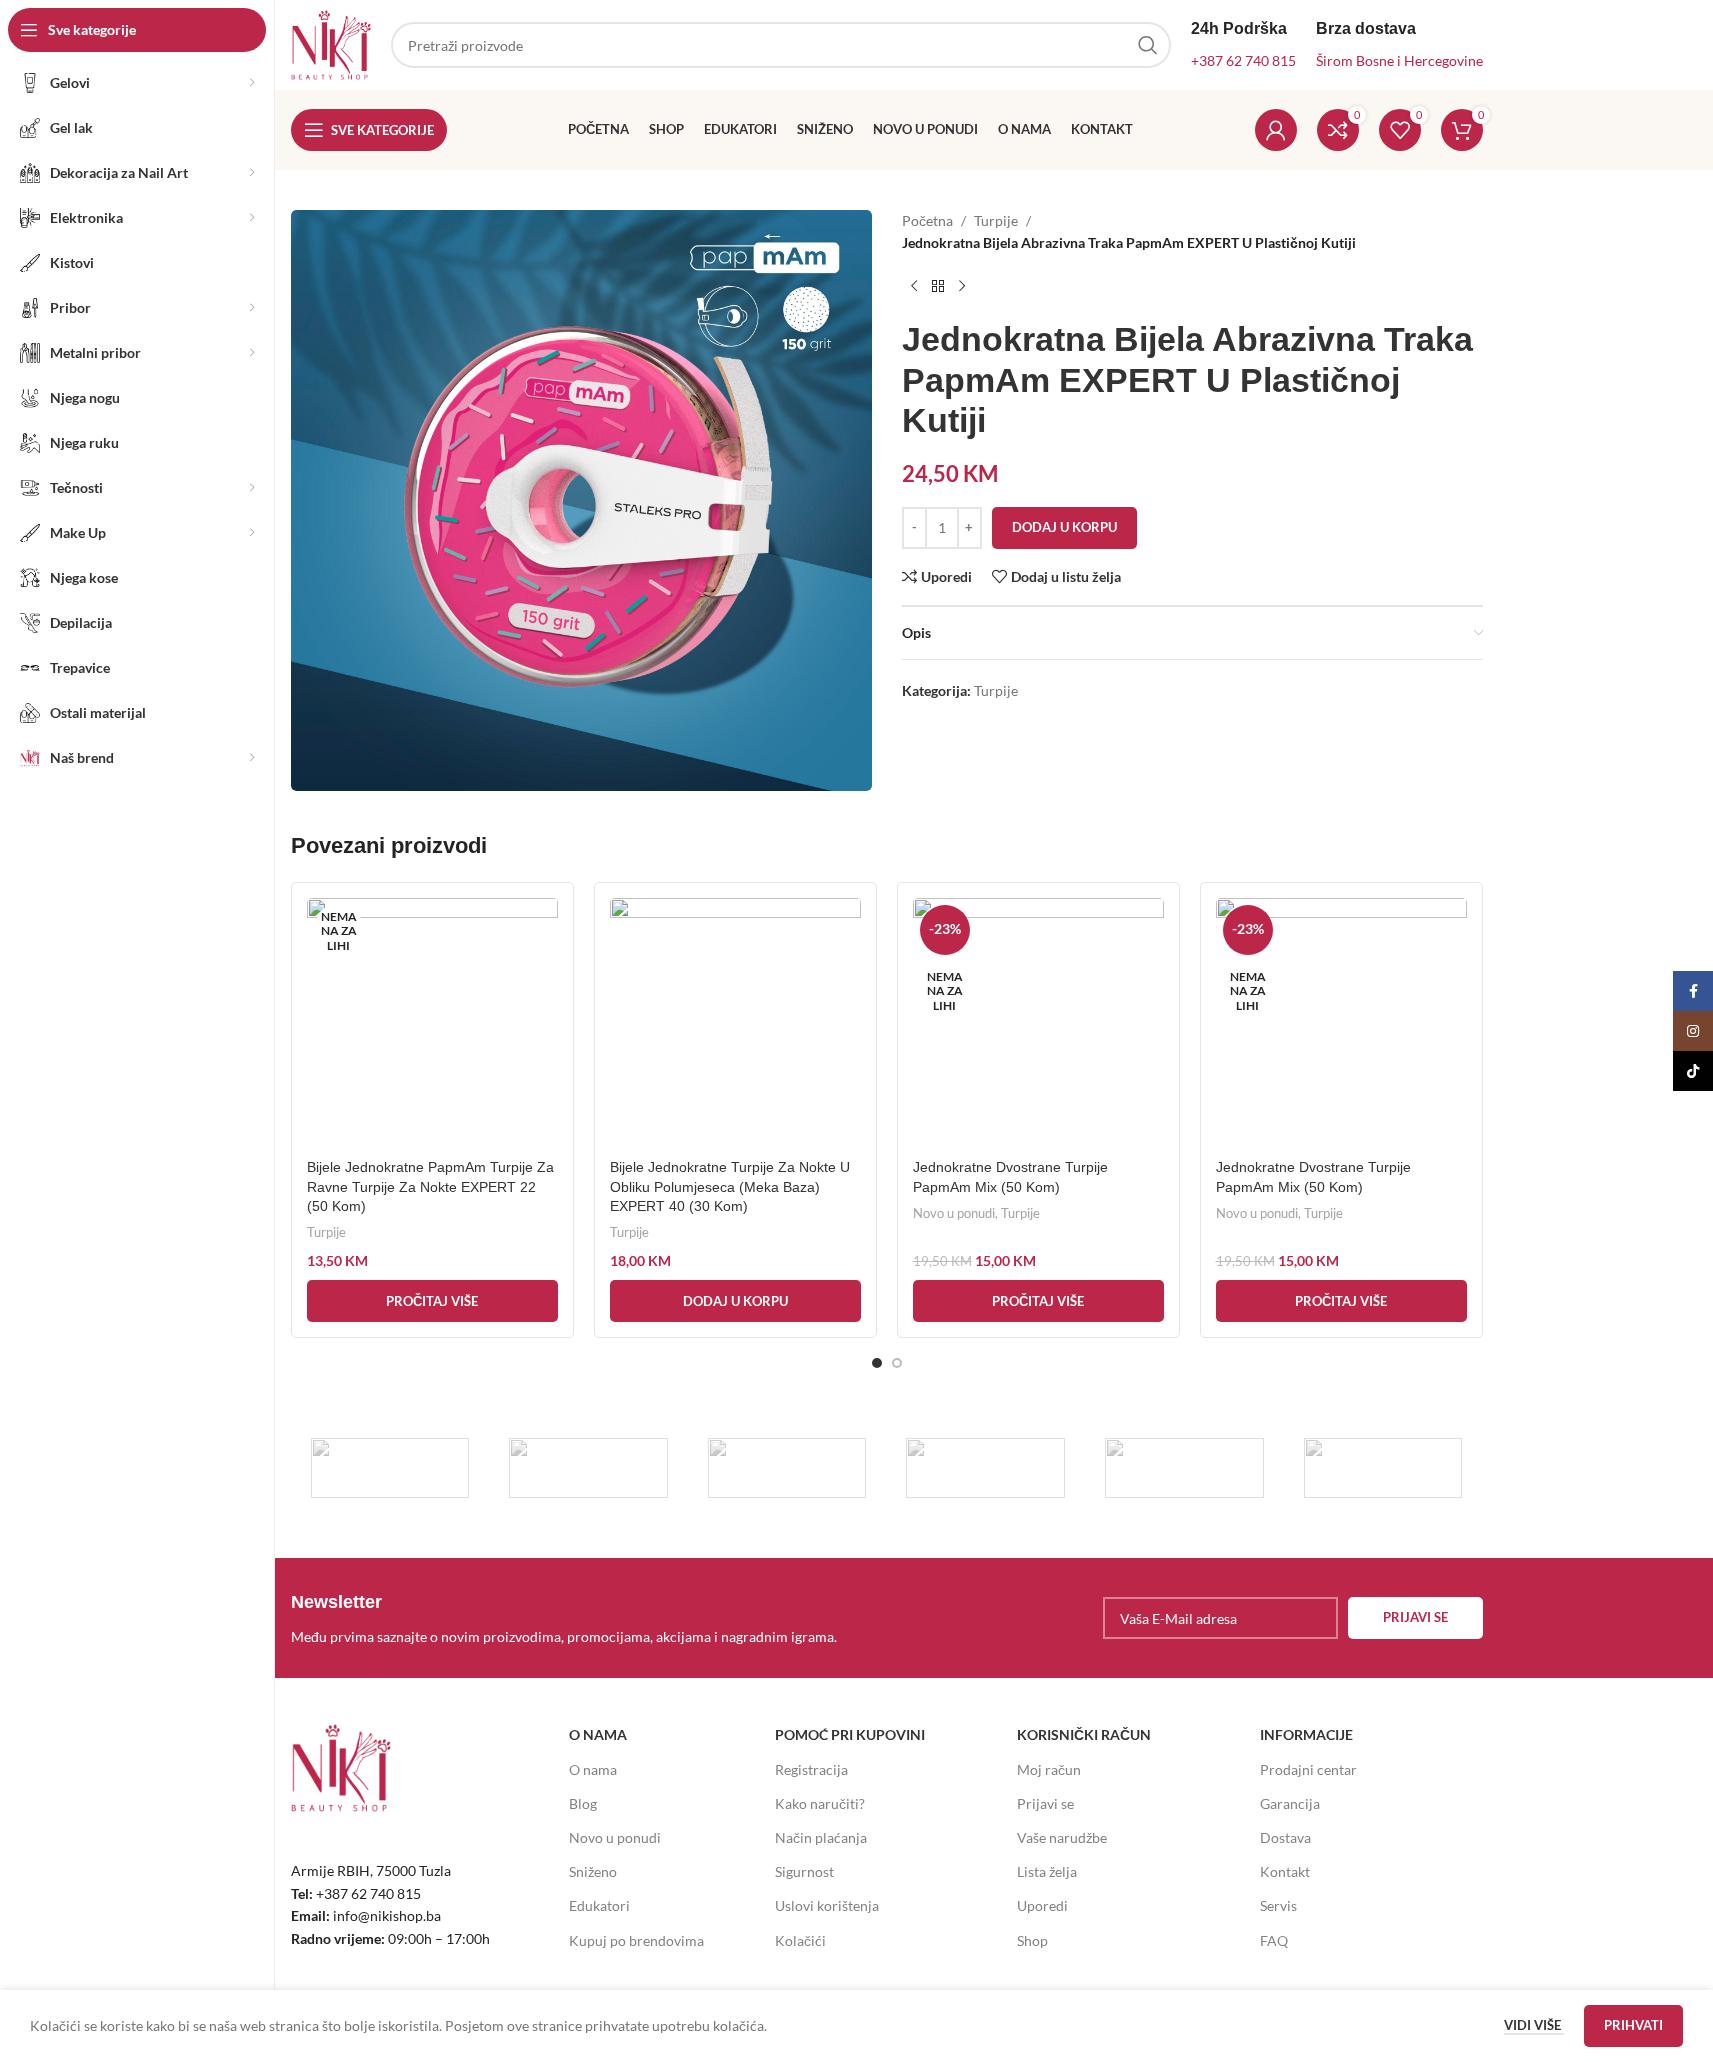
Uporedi (1042, 1905)
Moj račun (1049, 1769)
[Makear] (1383, 1468)
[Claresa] (985, 1468)
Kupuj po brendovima (636, 1940)
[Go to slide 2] (897, 1363)
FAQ (1274, 1940)
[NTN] (787, 1468)
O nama (593, 1769)
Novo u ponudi (954, 1213)
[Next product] (962, 287)
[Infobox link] (584, 1618)
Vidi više (1534, 2025)
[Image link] (341, 1766)
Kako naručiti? (820, 1803)
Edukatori (599, 1905)
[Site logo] (331, 43)
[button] (735, 1301)
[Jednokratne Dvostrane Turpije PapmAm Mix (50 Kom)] (1038, 1023)
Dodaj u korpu (1064, 527)
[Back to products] (938, 287)
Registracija (811, 1769)
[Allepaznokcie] (1184, 1468)
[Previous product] (914, 287)
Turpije (996, 220)
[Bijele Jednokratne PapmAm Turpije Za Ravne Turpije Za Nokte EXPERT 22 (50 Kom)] (432, 1023)
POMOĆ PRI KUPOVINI (850, 1734)
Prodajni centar (1308, 1769)
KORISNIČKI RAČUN (1084, 1734)
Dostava (1285, 1837)
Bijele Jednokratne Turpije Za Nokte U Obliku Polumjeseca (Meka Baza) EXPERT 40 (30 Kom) (730, 1186)
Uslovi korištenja (827, 1905)
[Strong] (390, 1468)
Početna (927, 220)
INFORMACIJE (1306, 1734)
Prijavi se (1045, 1803)
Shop (1032, 1940)
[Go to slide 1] (877, 1363)
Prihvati (1633, 2025)
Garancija (1290, 1803)
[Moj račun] (1276, 130)
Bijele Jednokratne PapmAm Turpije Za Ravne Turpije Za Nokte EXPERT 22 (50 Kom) (430, 1186)
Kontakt (1285, 1871)
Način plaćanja (821, 1837)
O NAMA (598, 1734)
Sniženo (593, 1871)
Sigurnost (804, 1871)
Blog (583, 1803)
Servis (1278, 1905)
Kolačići (800, 1940)
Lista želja (1047, 1871)
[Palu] (588, 1468)
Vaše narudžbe (1062, 1837)
